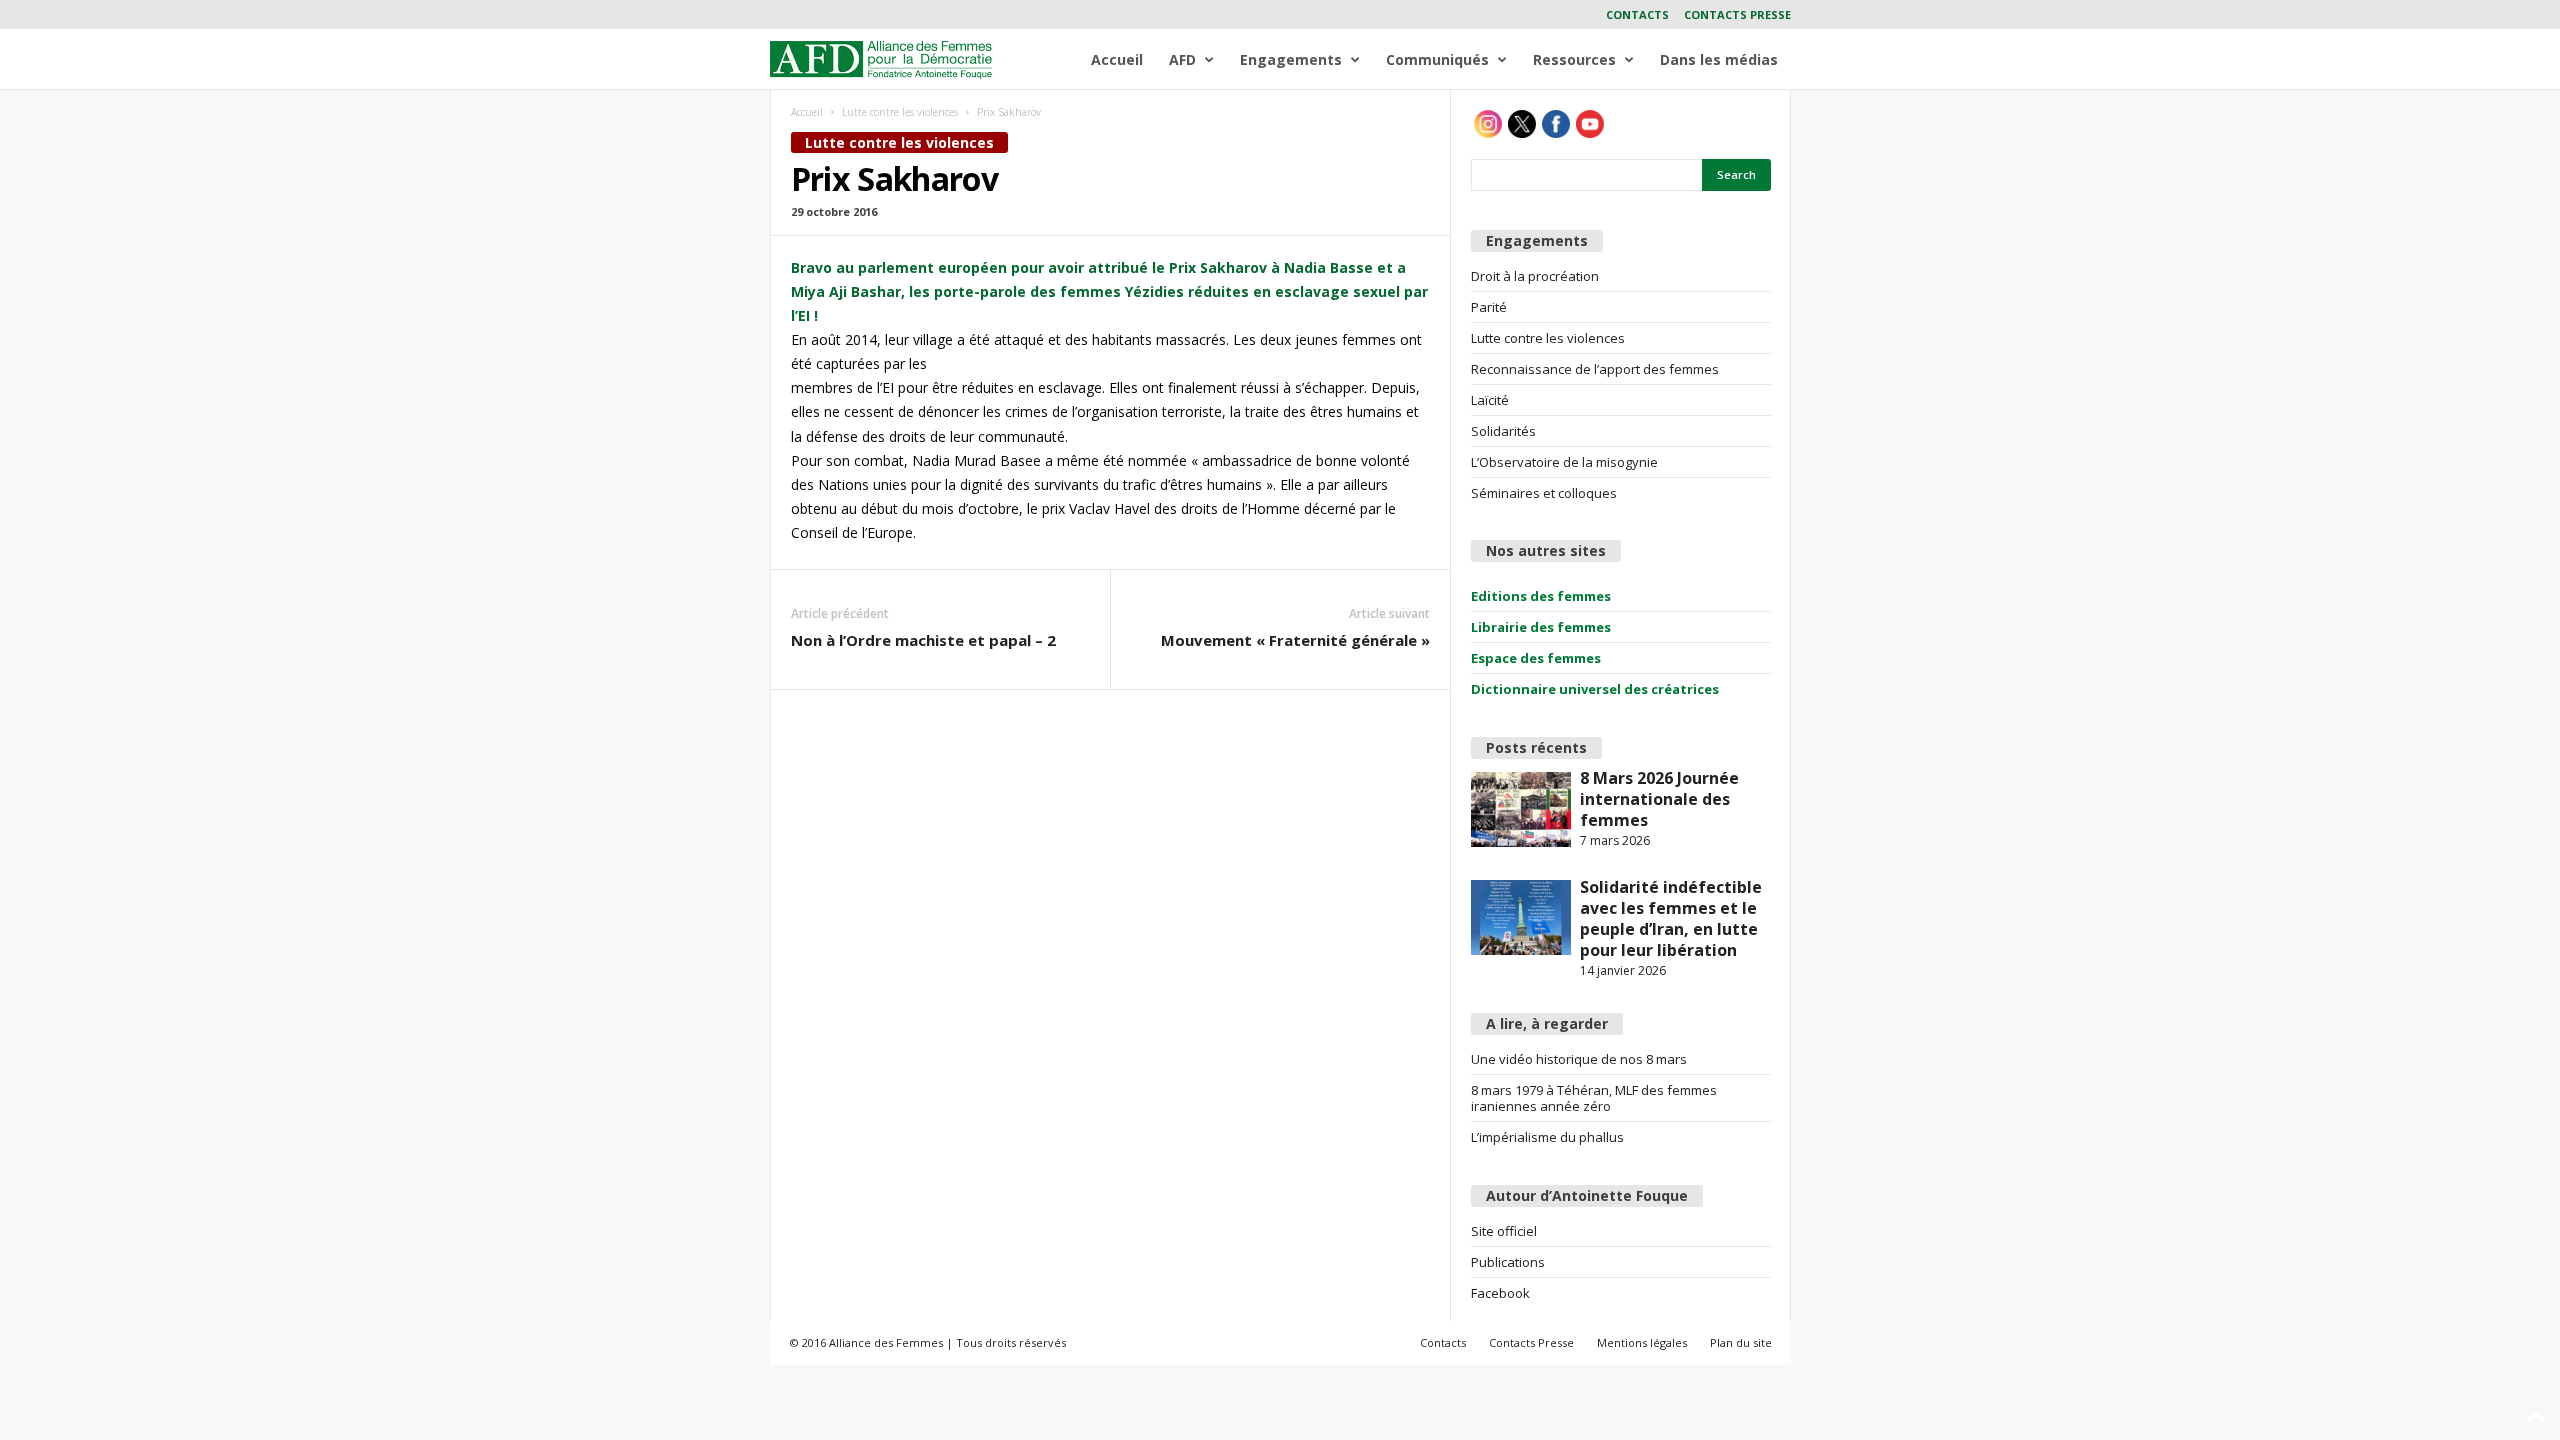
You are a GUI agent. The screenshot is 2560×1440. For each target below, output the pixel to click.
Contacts (1637, 14)
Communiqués (1437, 59)
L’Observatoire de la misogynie (1564, 462)
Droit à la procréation (1535, 276)
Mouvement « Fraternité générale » (1295, 640)
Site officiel (1504, 1231)
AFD (1182, 59)
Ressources (1574, 59)
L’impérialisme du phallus (1547, 1137)
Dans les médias (1719, 59)
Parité (1489, 307)
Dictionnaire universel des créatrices (1595, 689)
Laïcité (1490, 400)
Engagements (1291, 59)
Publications (1508, 1262)
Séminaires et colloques (1544, 493)
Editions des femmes (1541, 596)
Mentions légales (1642, 1342)
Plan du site (1741, 1342)
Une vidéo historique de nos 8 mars (1579, 1059)
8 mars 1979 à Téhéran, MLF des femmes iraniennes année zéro (1594, 1098)
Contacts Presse (1737, 14)
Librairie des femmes (1541, 627)
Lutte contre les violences (900, 112)
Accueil (1117, 59)
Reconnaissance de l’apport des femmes (1595, 369)
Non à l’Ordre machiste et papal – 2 (923, 640)
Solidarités (1503, 431)
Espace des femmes (1536, 658)
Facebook (1500, 1293)
